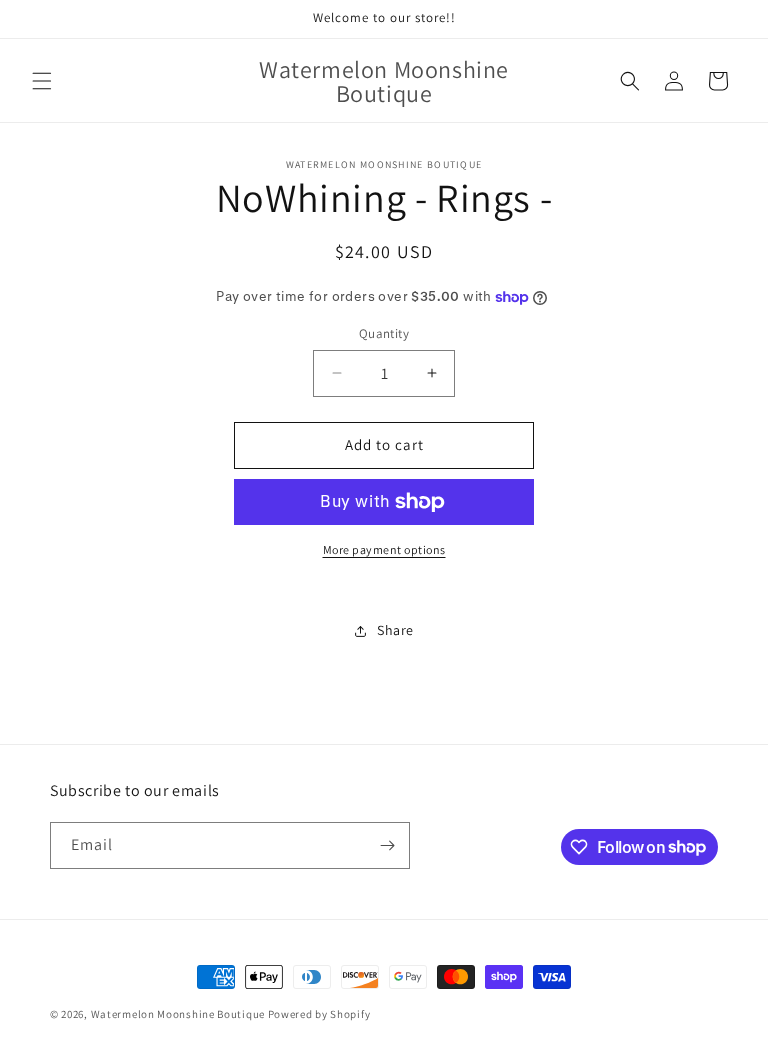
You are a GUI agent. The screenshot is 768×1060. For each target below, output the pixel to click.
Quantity (384, 333)
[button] (42, 81)
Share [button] (395, 630)
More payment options (384, 549)
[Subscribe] (387, 845)
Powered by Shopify (319, 1014)
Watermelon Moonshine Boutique (179, 1014)
